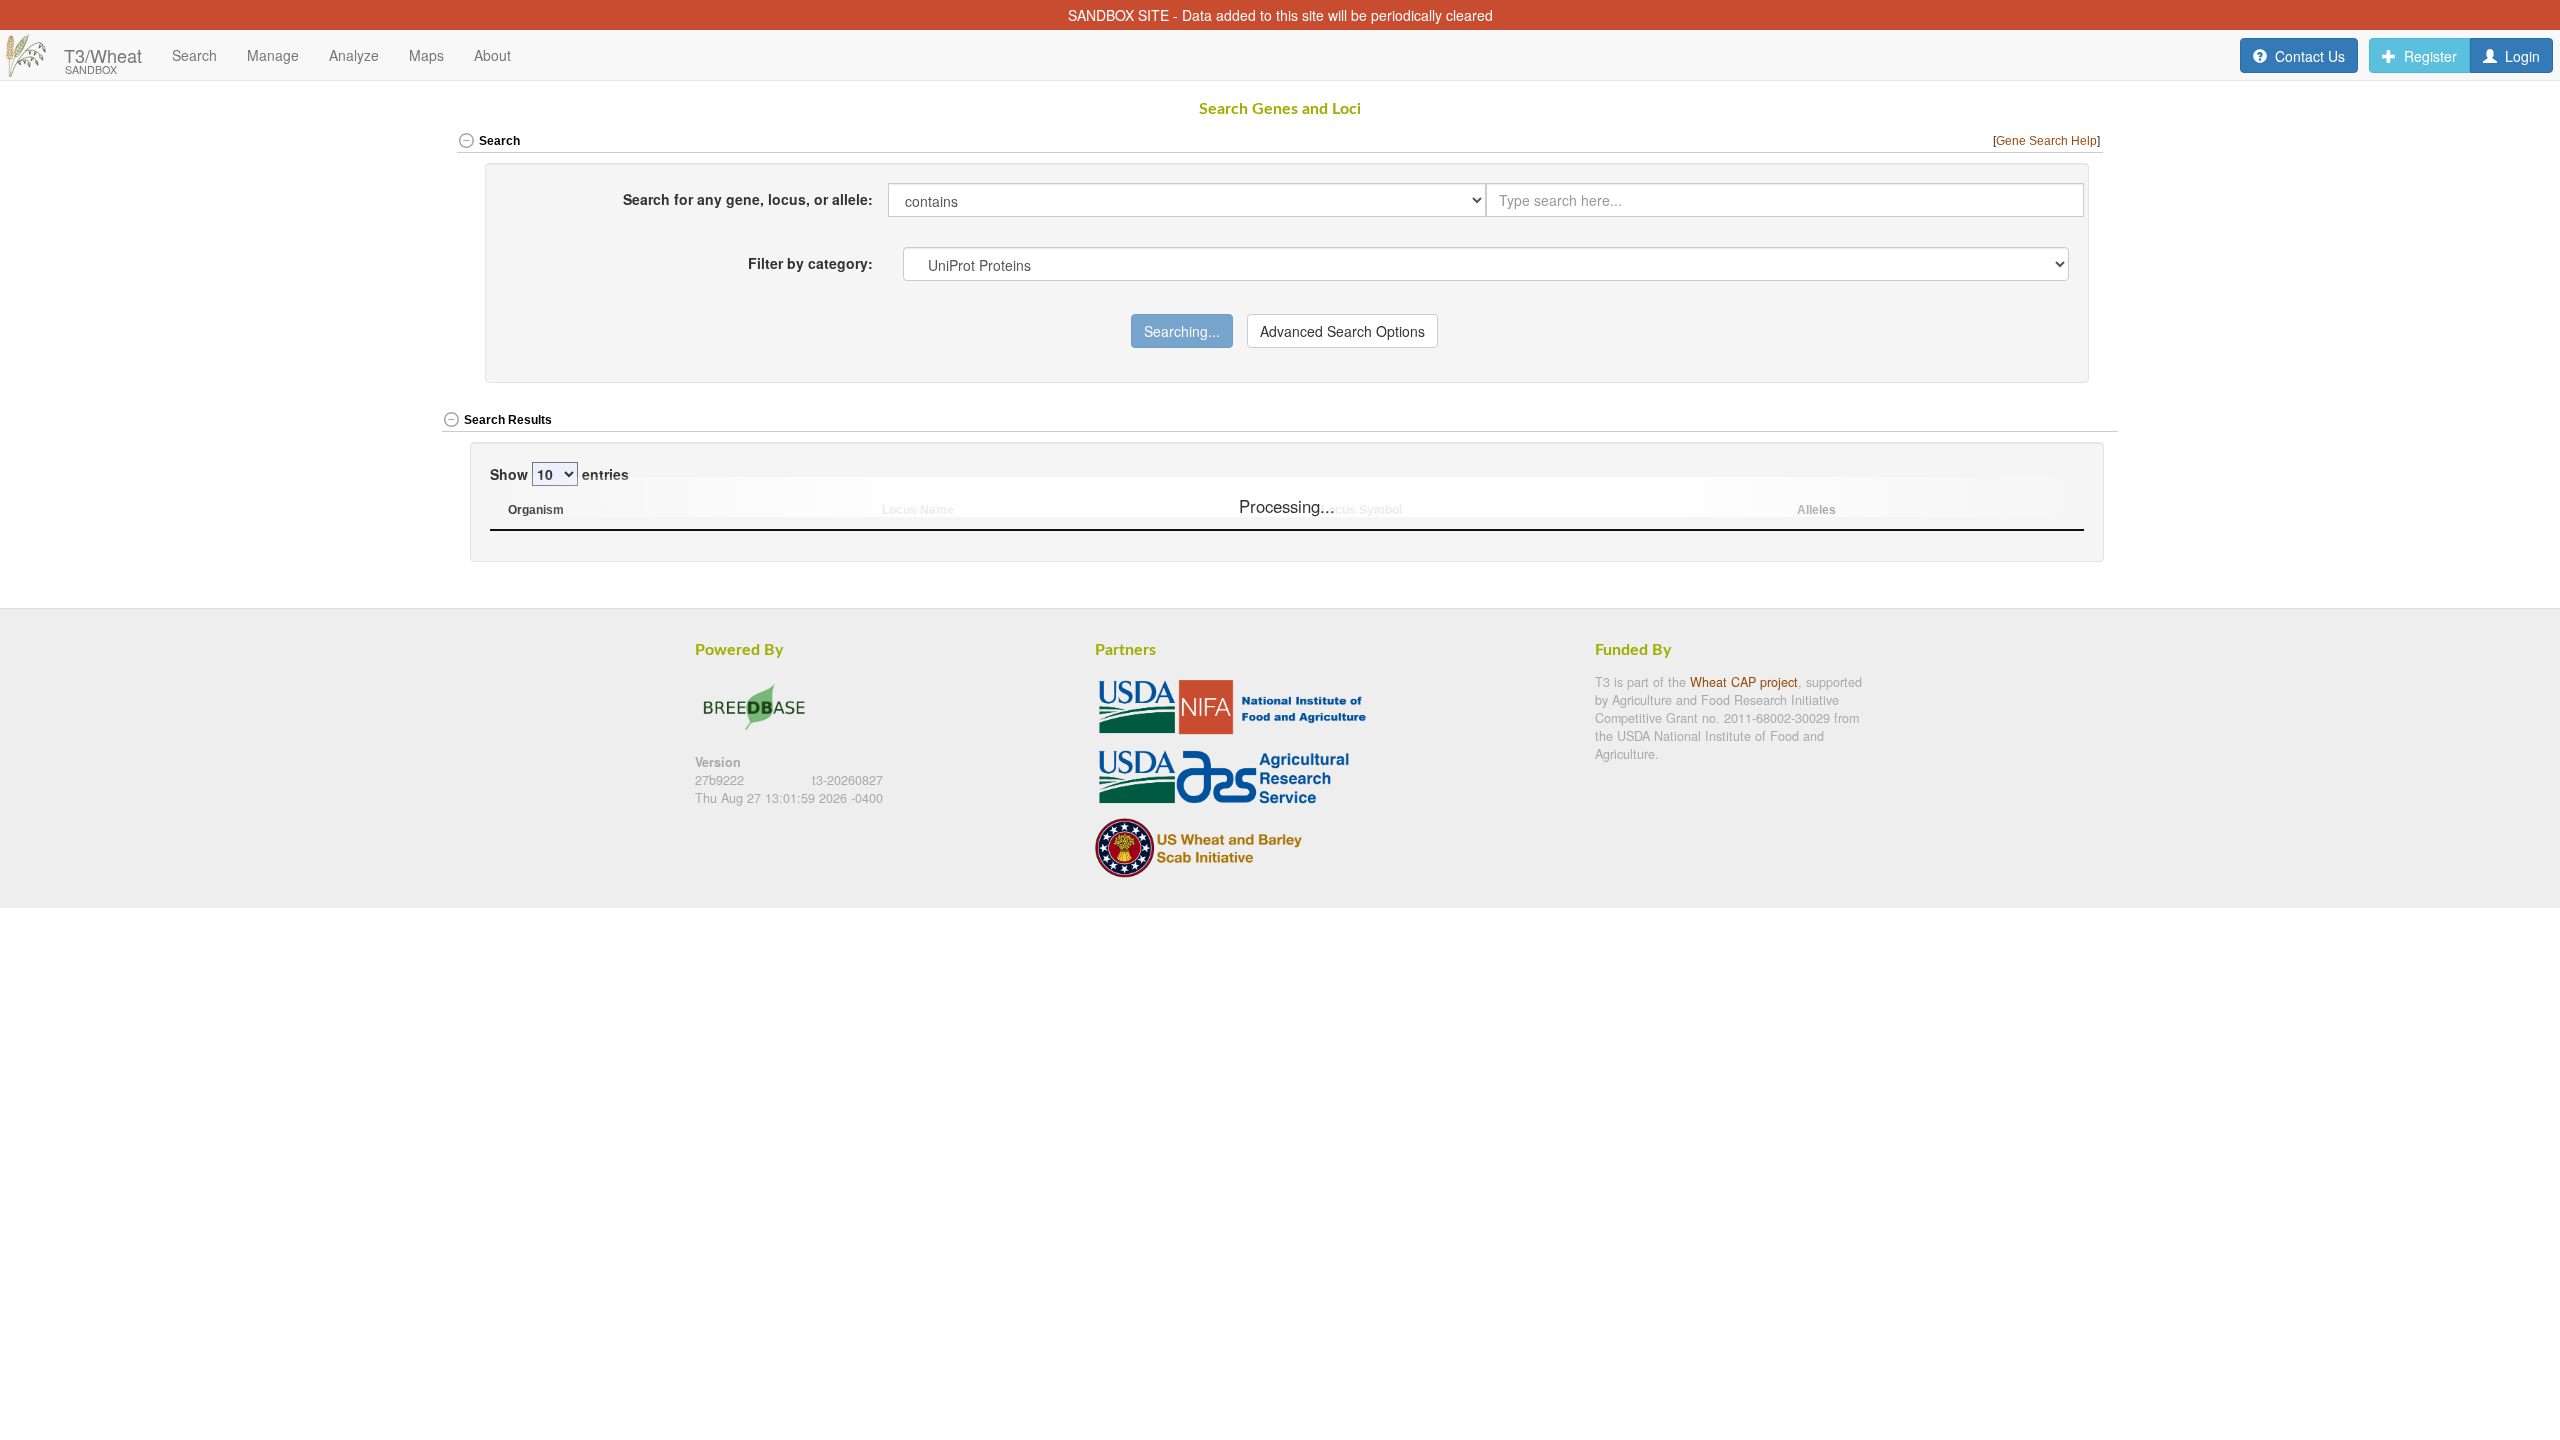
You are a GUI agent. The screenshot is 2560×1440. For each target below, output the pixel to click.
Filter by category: (810, 262)
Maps (426, 55)
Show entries (559, 474)
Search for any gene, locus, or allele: (748, 198)
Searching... (1182, 331)
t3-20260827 (847, 780)
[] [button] (2048, 141)
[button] (2035, 421)
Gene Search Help (2046, 141)
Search (499, 141)
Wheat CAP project (1744, 682)
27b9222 (721, 780)
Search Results (508, 420)
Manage (273, 55)
